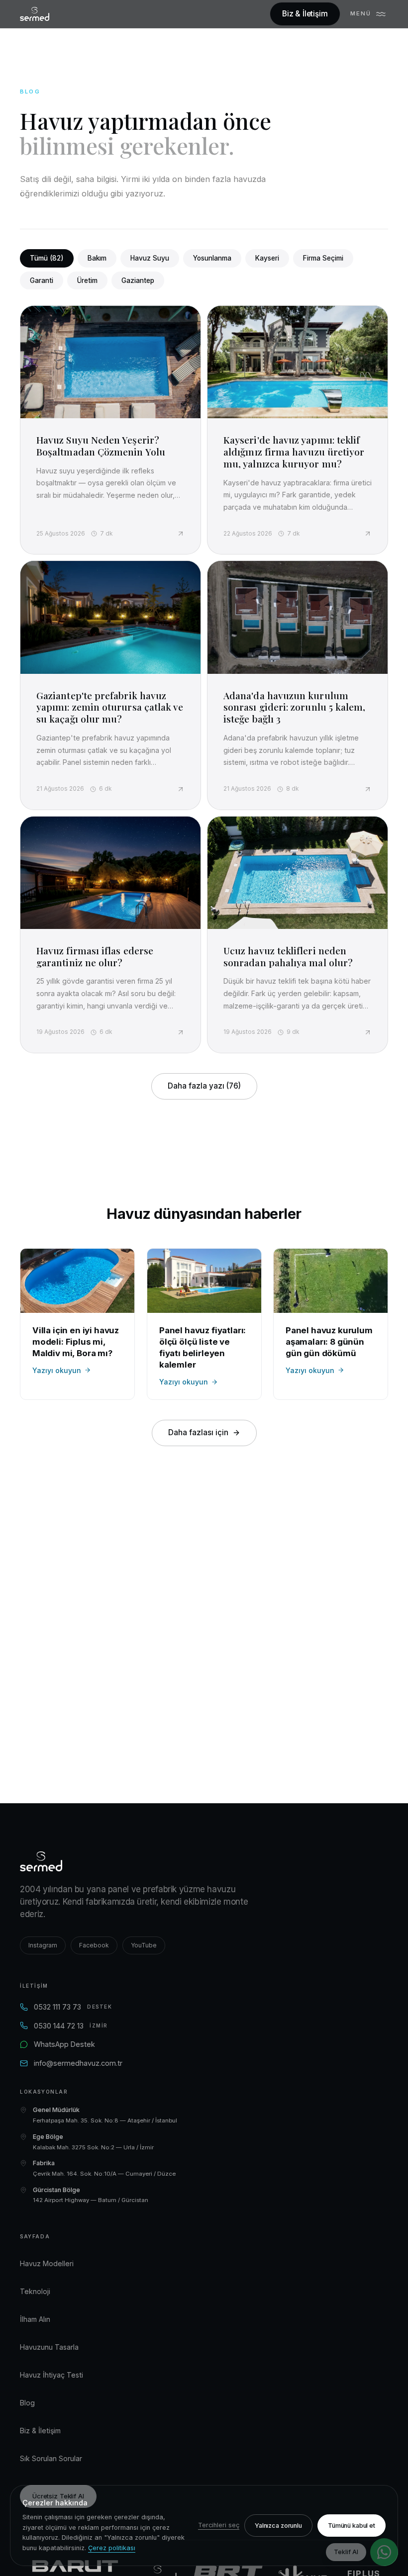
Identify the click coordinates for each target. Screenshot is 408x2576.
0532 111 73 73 (73, 2007)
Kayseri (267, 258)
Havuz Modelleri (47, 2263)
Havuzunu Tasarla (49, 2347)
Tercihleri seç (219, 2525)
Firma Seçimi (323, 258)
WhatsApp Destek (64, 2044)
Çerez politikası (112, 2548)
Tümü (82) (47, 258)
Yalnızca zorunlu (278, 2526)
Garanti (42, 280)
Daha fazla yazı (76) (204, 1086)
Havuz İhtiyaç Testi (51, 2375)
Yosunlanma (212, 258)
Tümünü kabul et (352, 2526)
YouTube (144, 1945)
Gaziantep (138, 280)
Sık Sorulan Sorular (51, 2458)
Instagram (43, 1945)
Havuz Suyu (150, 258)
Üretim (87, 280)
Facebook (94, 1945)
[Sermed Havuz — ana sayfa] (35, 14)
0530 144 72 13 (71, 2026)
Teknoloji (35, 2291)
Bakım (97, 258)
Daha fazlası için (198, 1432)
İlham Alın (35, 2319)
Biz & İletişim (305, 14)
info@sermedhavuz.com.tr (78, 2063)
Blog (27, 2403)
